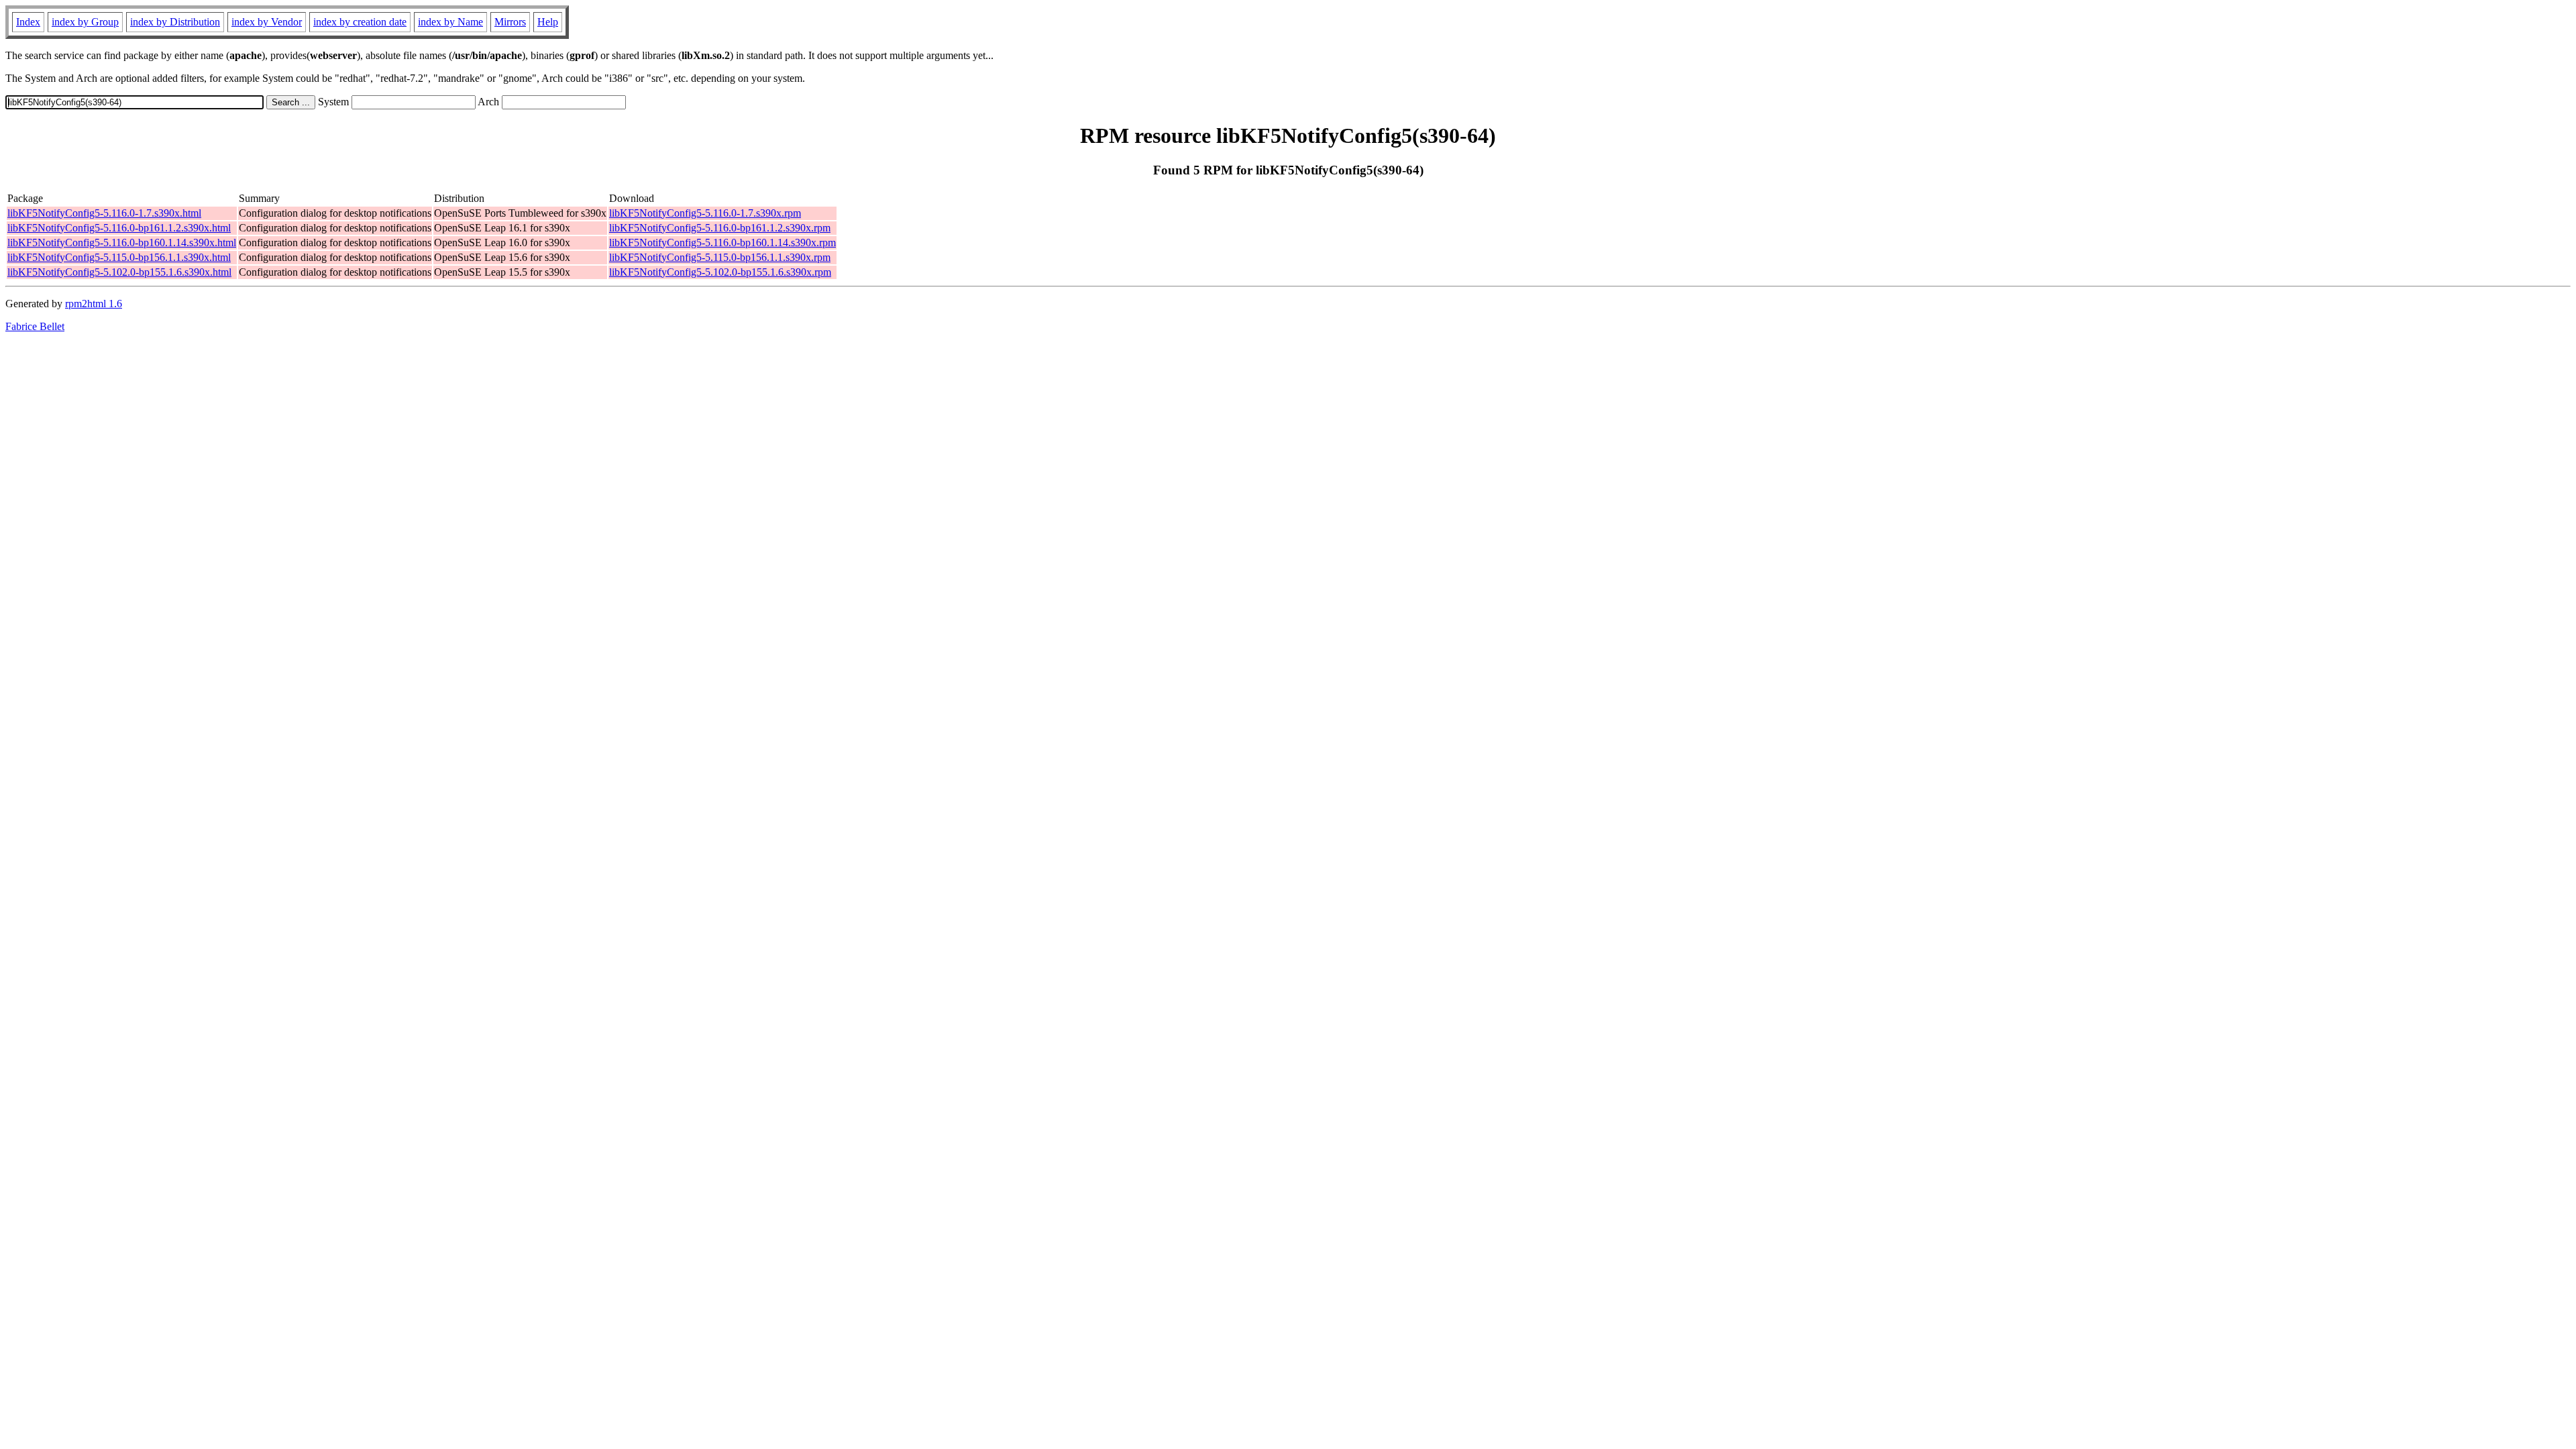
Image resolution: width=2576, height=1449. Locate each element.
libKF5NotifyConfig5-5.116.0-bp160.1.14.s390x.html (122, 243)
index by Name (450, 22)
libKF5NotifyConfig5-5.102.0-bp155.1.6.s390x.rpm (720, 272)
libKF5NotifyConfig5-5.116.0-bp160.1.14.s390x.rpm (722, 243)
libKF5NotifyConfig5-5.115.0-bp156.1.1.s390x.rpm (720, 257)
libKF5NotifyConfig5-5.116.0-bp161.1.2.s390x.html (119, 228)
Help (548, 22)
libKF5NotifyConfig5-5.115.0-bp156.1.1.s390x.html (119, 257)
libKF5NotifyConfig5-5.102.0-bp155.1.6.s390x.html (119, 272)
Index (28, 22)
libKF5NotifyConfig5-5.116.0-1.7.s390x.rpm (705, 213)
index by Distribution (175, 22)
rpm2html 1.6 (94, 304)
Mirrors (510, 22)
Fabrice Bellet (35, 326)
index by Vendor (267, 22)
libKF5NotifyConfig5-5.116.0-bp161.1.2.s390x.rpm (720, 228)
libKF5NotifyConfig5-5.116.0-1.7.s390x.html (104, 213)
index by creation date (360, 22)
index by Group (85, 22)
